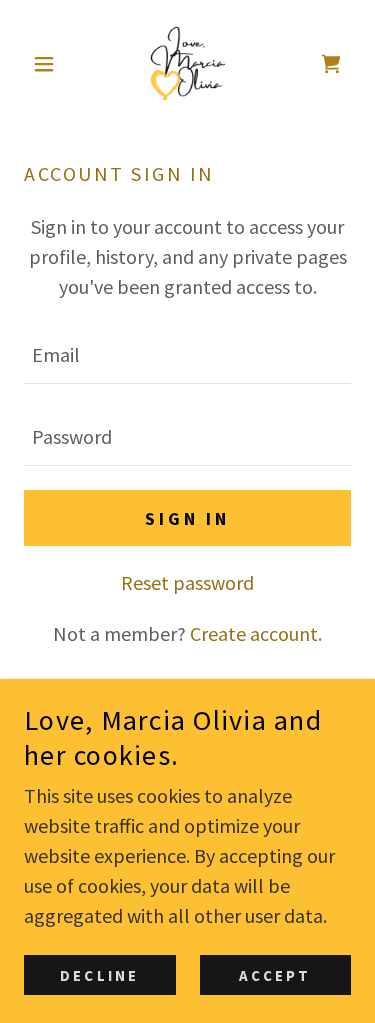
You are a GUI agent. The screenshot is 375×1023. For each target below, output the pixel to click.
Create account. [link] (256, 633)
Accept (275, 975)
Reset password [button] (187, 582)
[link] (188, 64)
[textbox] (187, 355)
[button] (48, 64)
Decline (99, 975)
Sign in (187, 518)
